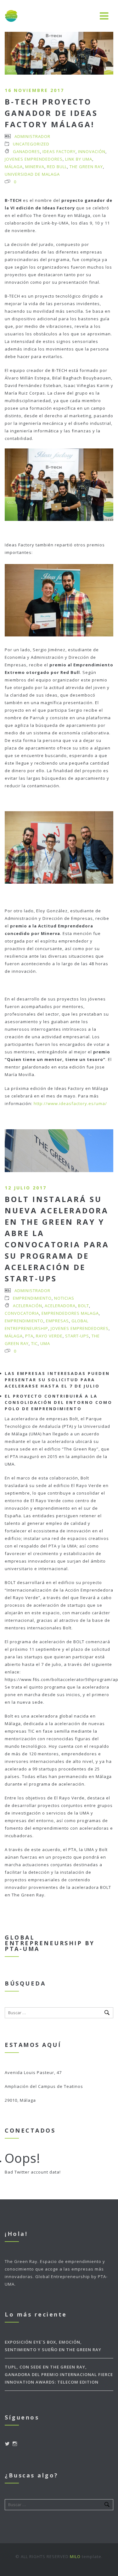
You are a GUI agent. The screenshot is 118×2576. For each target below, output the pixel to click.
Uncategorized (31, 144)
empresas (57, 1321)
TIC (34, 1343)
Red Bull (57, 167)
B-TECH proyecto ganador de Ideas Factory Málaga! (51, 113)
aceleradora (60, 1306)
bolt (84, 1306)
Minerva (35, 167)
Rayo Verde (49, 1336)
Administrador (32, 136)
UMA (45, 1343)
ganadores (26, 151)
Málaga (14, 167)
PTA (29, 1336)
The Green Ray (86, 167)
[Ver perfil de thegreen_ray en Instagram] (15, 2444)
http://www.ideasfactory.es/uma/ (70, 1103)
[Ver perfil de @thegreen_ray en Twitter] (7, 2444)
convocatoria (22, 1313)
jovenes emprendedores (34, 159)
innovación (92, 151)
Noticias (64, 1298)
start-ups (77, 1336)
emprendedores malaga (70, 1313)
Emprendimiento (32, 1298)
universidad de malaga (32, 174)
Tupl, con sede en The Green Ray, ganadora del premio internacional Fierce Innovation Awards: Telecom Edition (59, 2374)
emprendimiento (24, 1321)
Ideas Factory (59, 151)
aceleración (28, 1306)
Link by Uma (79, 159)
